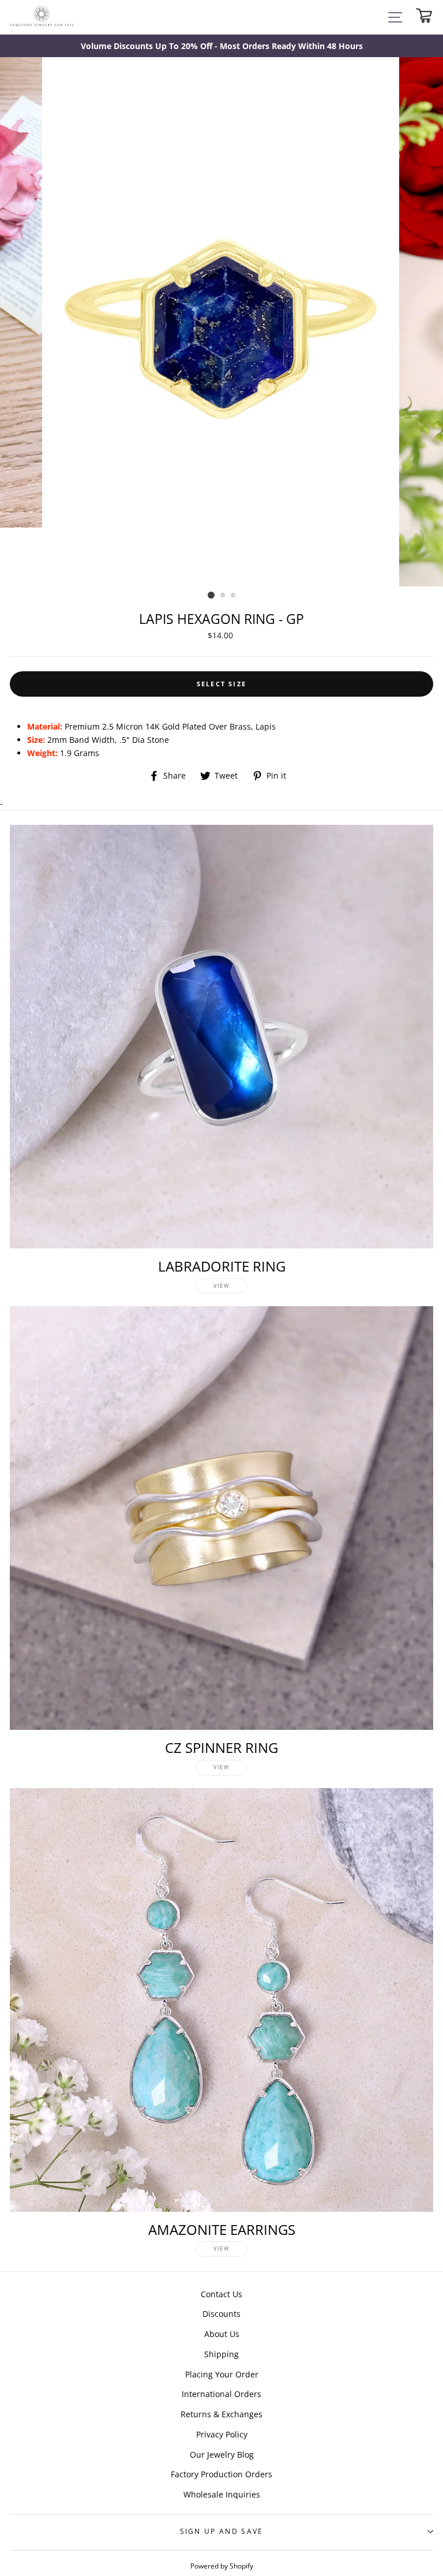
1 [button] (211, 595)
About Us (222, 2334)
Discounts (221, 2314)
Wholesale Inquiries (222, 2494)
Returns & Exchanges (221, 2414)
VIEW (221, 1286)
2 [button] (223, 596)
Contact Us (221, 2294)
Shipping (221, 2354)
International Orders (221, 2394)
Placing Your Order (222, 2374)
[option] (221, 46)
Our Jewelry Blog (222, 2455)
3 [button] (234, 596)
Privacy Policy (222, 2434)
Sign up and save (222, 2531)
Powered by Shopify (222, 2566)
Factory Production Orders (221, 2474)
